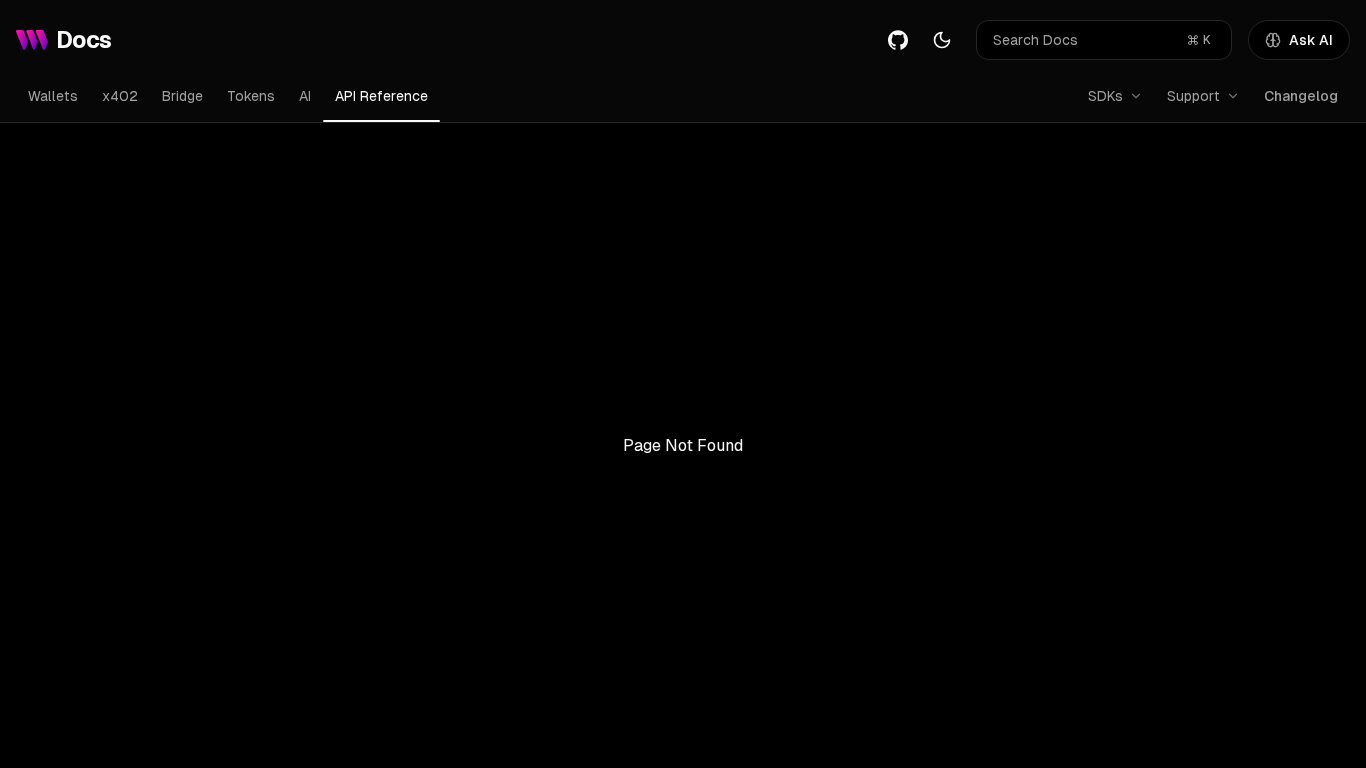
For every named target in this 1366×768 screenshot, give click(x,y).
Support (1193, 96)
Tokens (251, 96)
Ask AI (1311, 40)
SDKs (1105, 96)
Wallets (53, 96)
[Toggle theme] (942, 40)
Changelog (1301, 96)
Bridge (182, 96)
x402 (120, 96)
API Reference (381, 96)
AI (305, 96)
